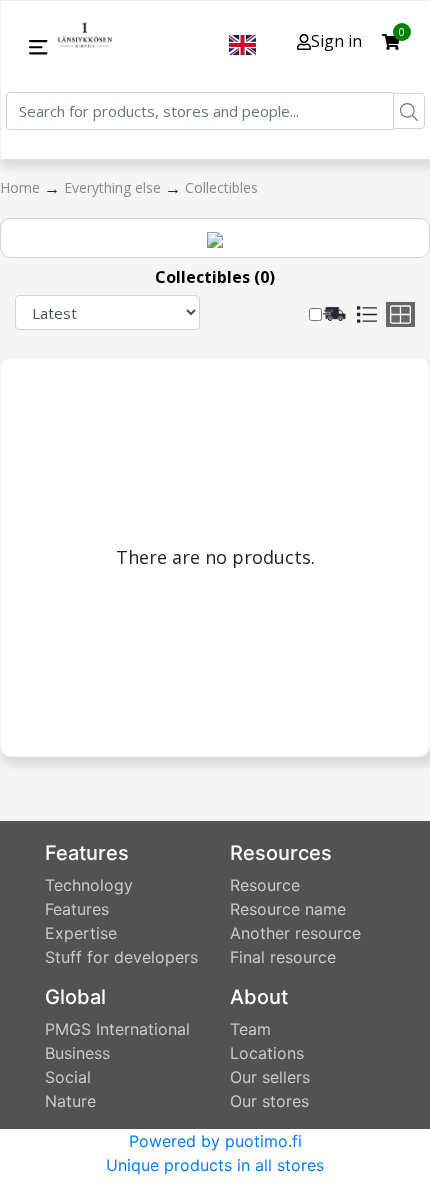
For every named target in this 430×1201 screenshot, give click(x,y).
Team (250, 1029)
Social (68, 1077)
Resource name (288, 909)
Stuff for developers (121, 957)
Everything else (114, 187)
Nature (70, 1101)
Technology (89, 885)
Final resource (283, 957)
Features (77, 909)
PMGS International (117, 1029)
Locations (267, 1053)
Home (22, 187)
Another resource (295, 933)
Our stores (269, 1101)
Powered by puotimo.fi (215, 1141)
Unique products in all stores (215, 1165)
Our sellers (270, 1077)
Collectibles (221, 187)
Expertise (81, 933)
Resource (265, 885)
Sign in (336, 41)
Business (77, 1053)
